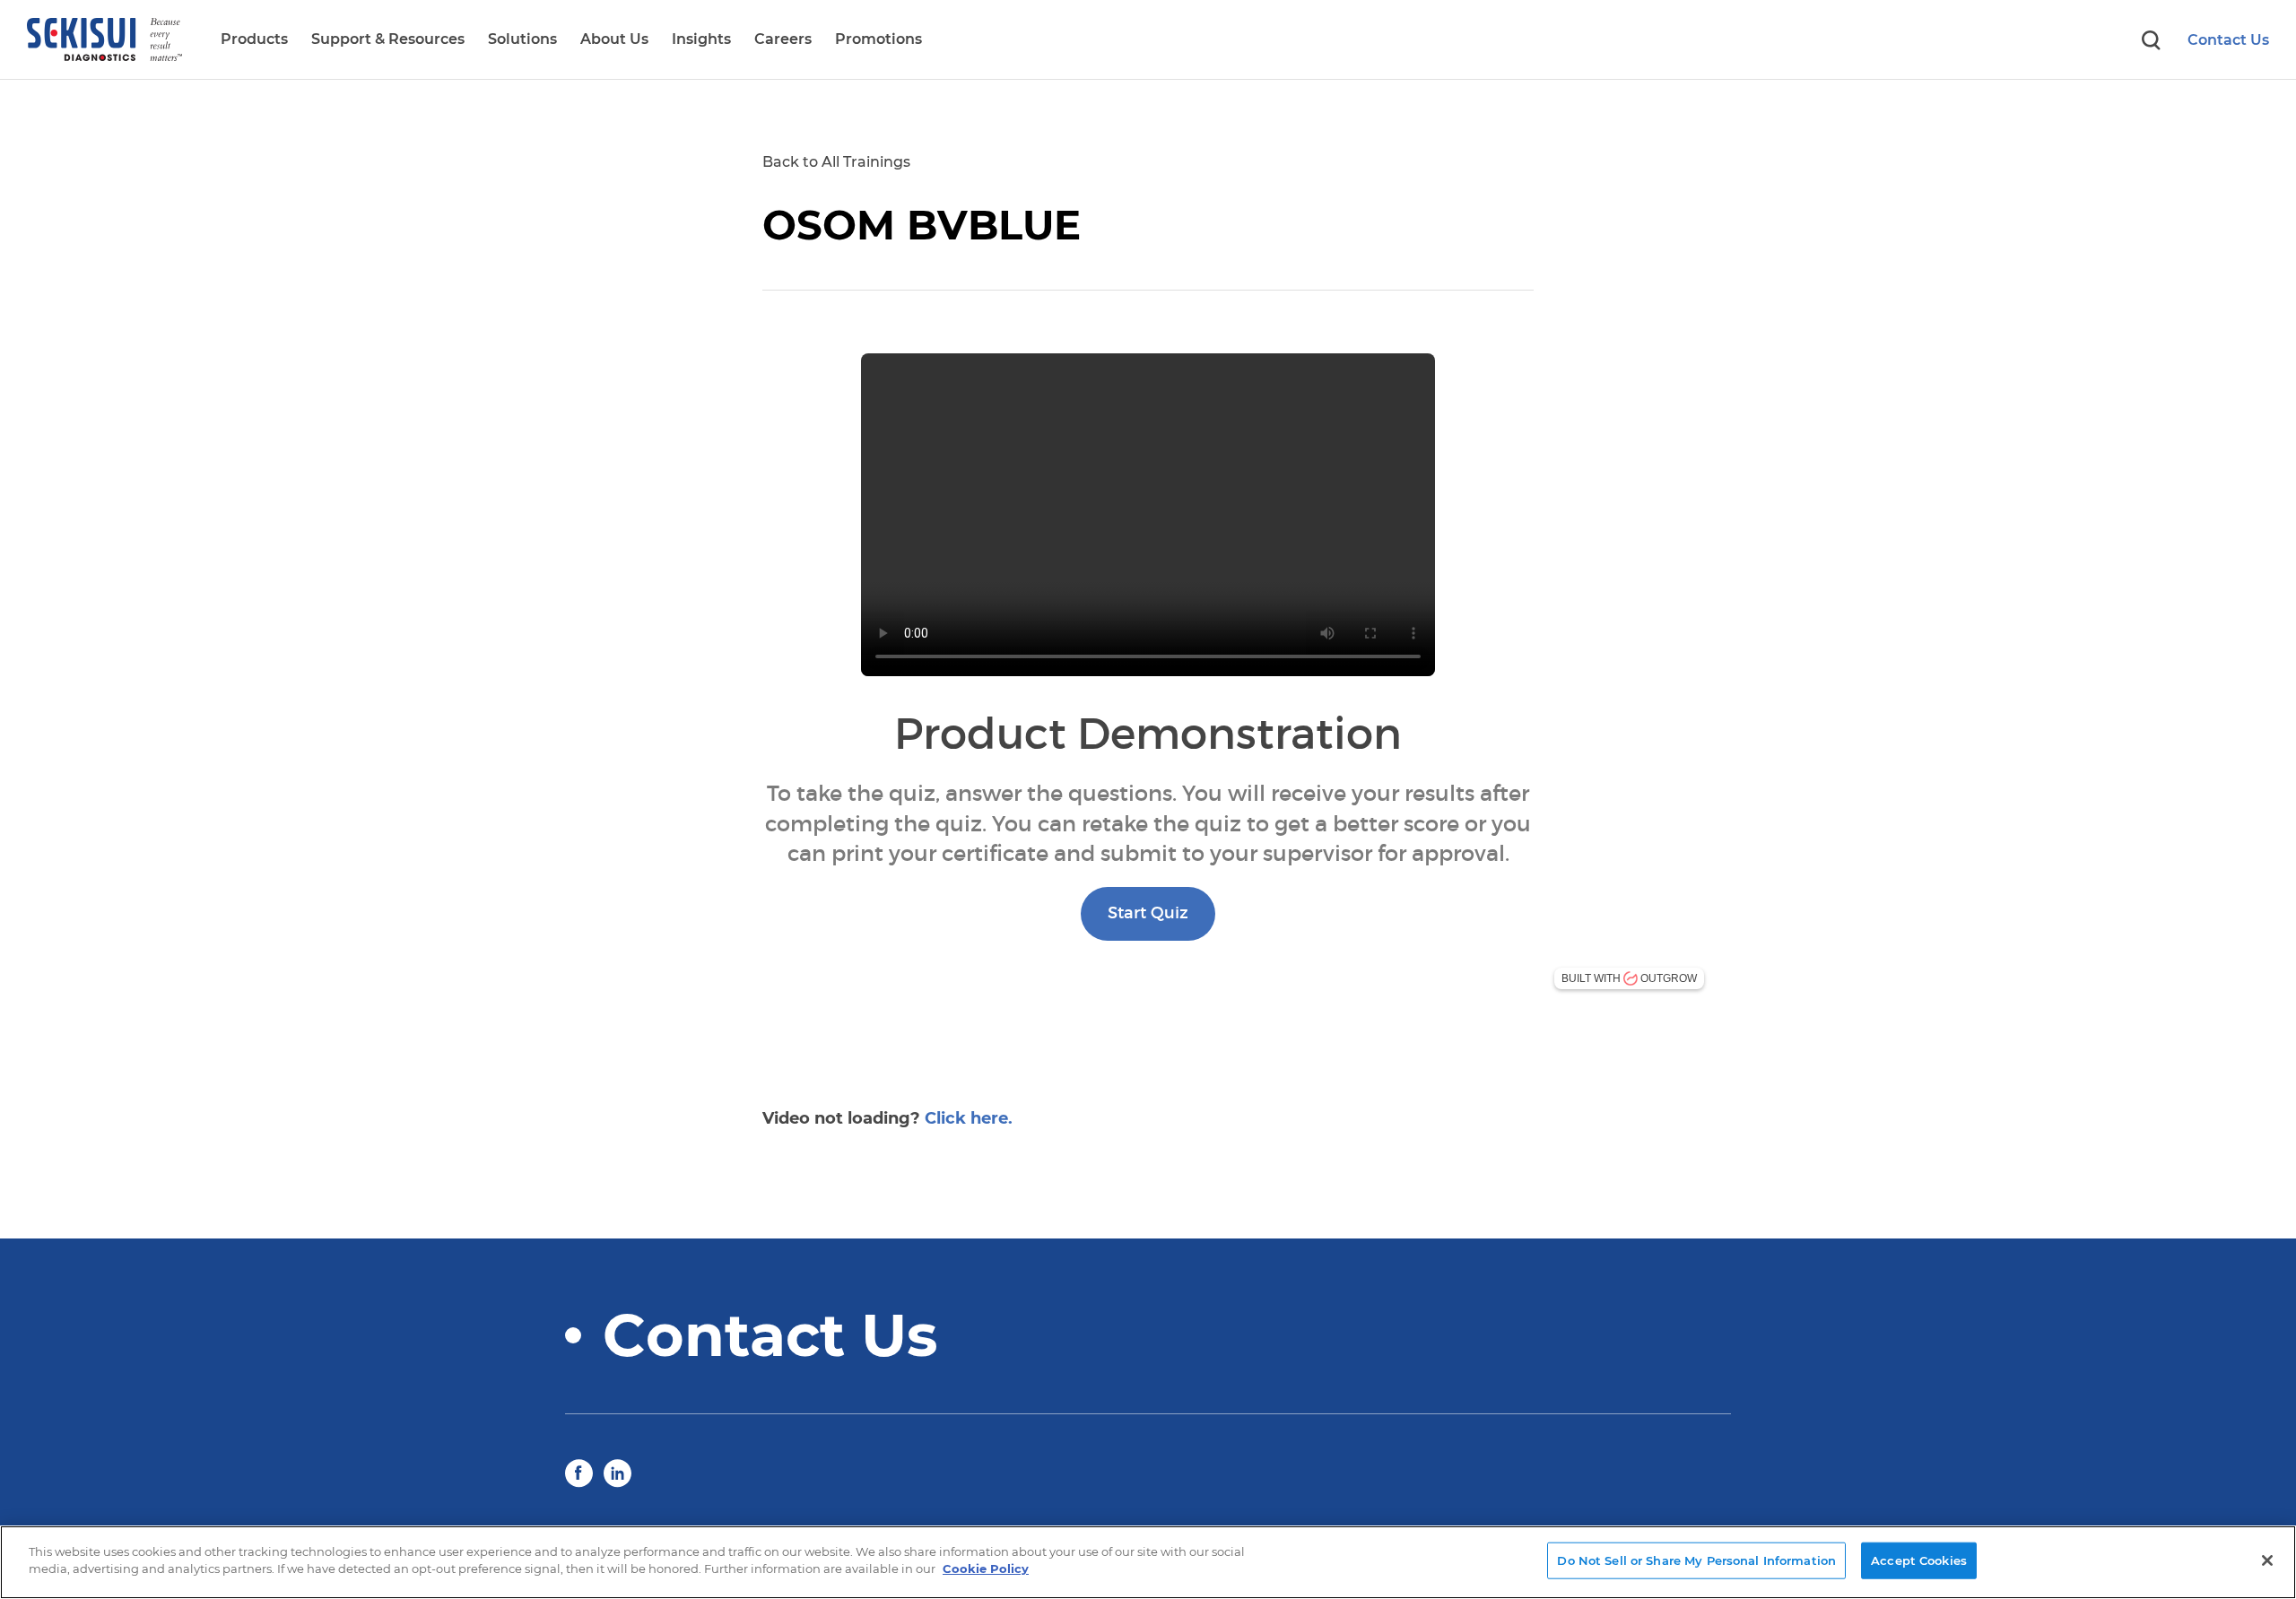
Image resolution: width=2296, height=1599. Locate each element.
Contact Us (2228, 40)
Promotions (878, 39)
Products (254, 39)
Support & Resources (388, 39)
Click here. (969, 1118)
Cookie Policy (986, 1569)
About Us (614, 39)
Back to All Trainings (836, 162)
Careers (783, 39)
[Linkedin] (617, 1472)
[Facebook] (579, 1472)
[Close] (2267, 1560)
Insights (701, 39)
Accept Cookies (1919, 1560)
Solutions (522, 39)
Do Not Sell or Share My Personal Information (1696, 1560)
